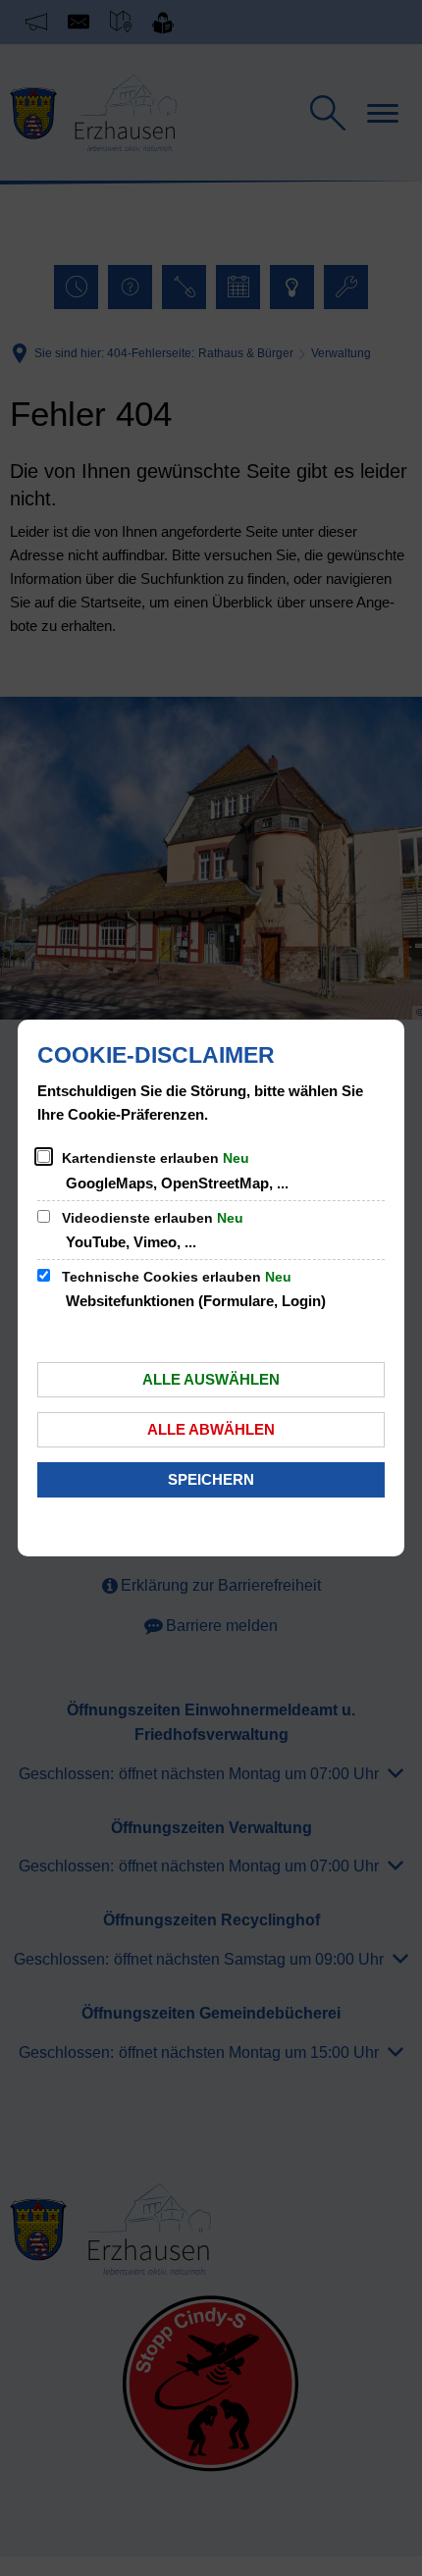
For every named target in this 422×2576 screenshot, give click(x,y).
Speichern (211, 1479)
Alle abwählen (211, 1429)
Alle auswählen (211, 1379)
